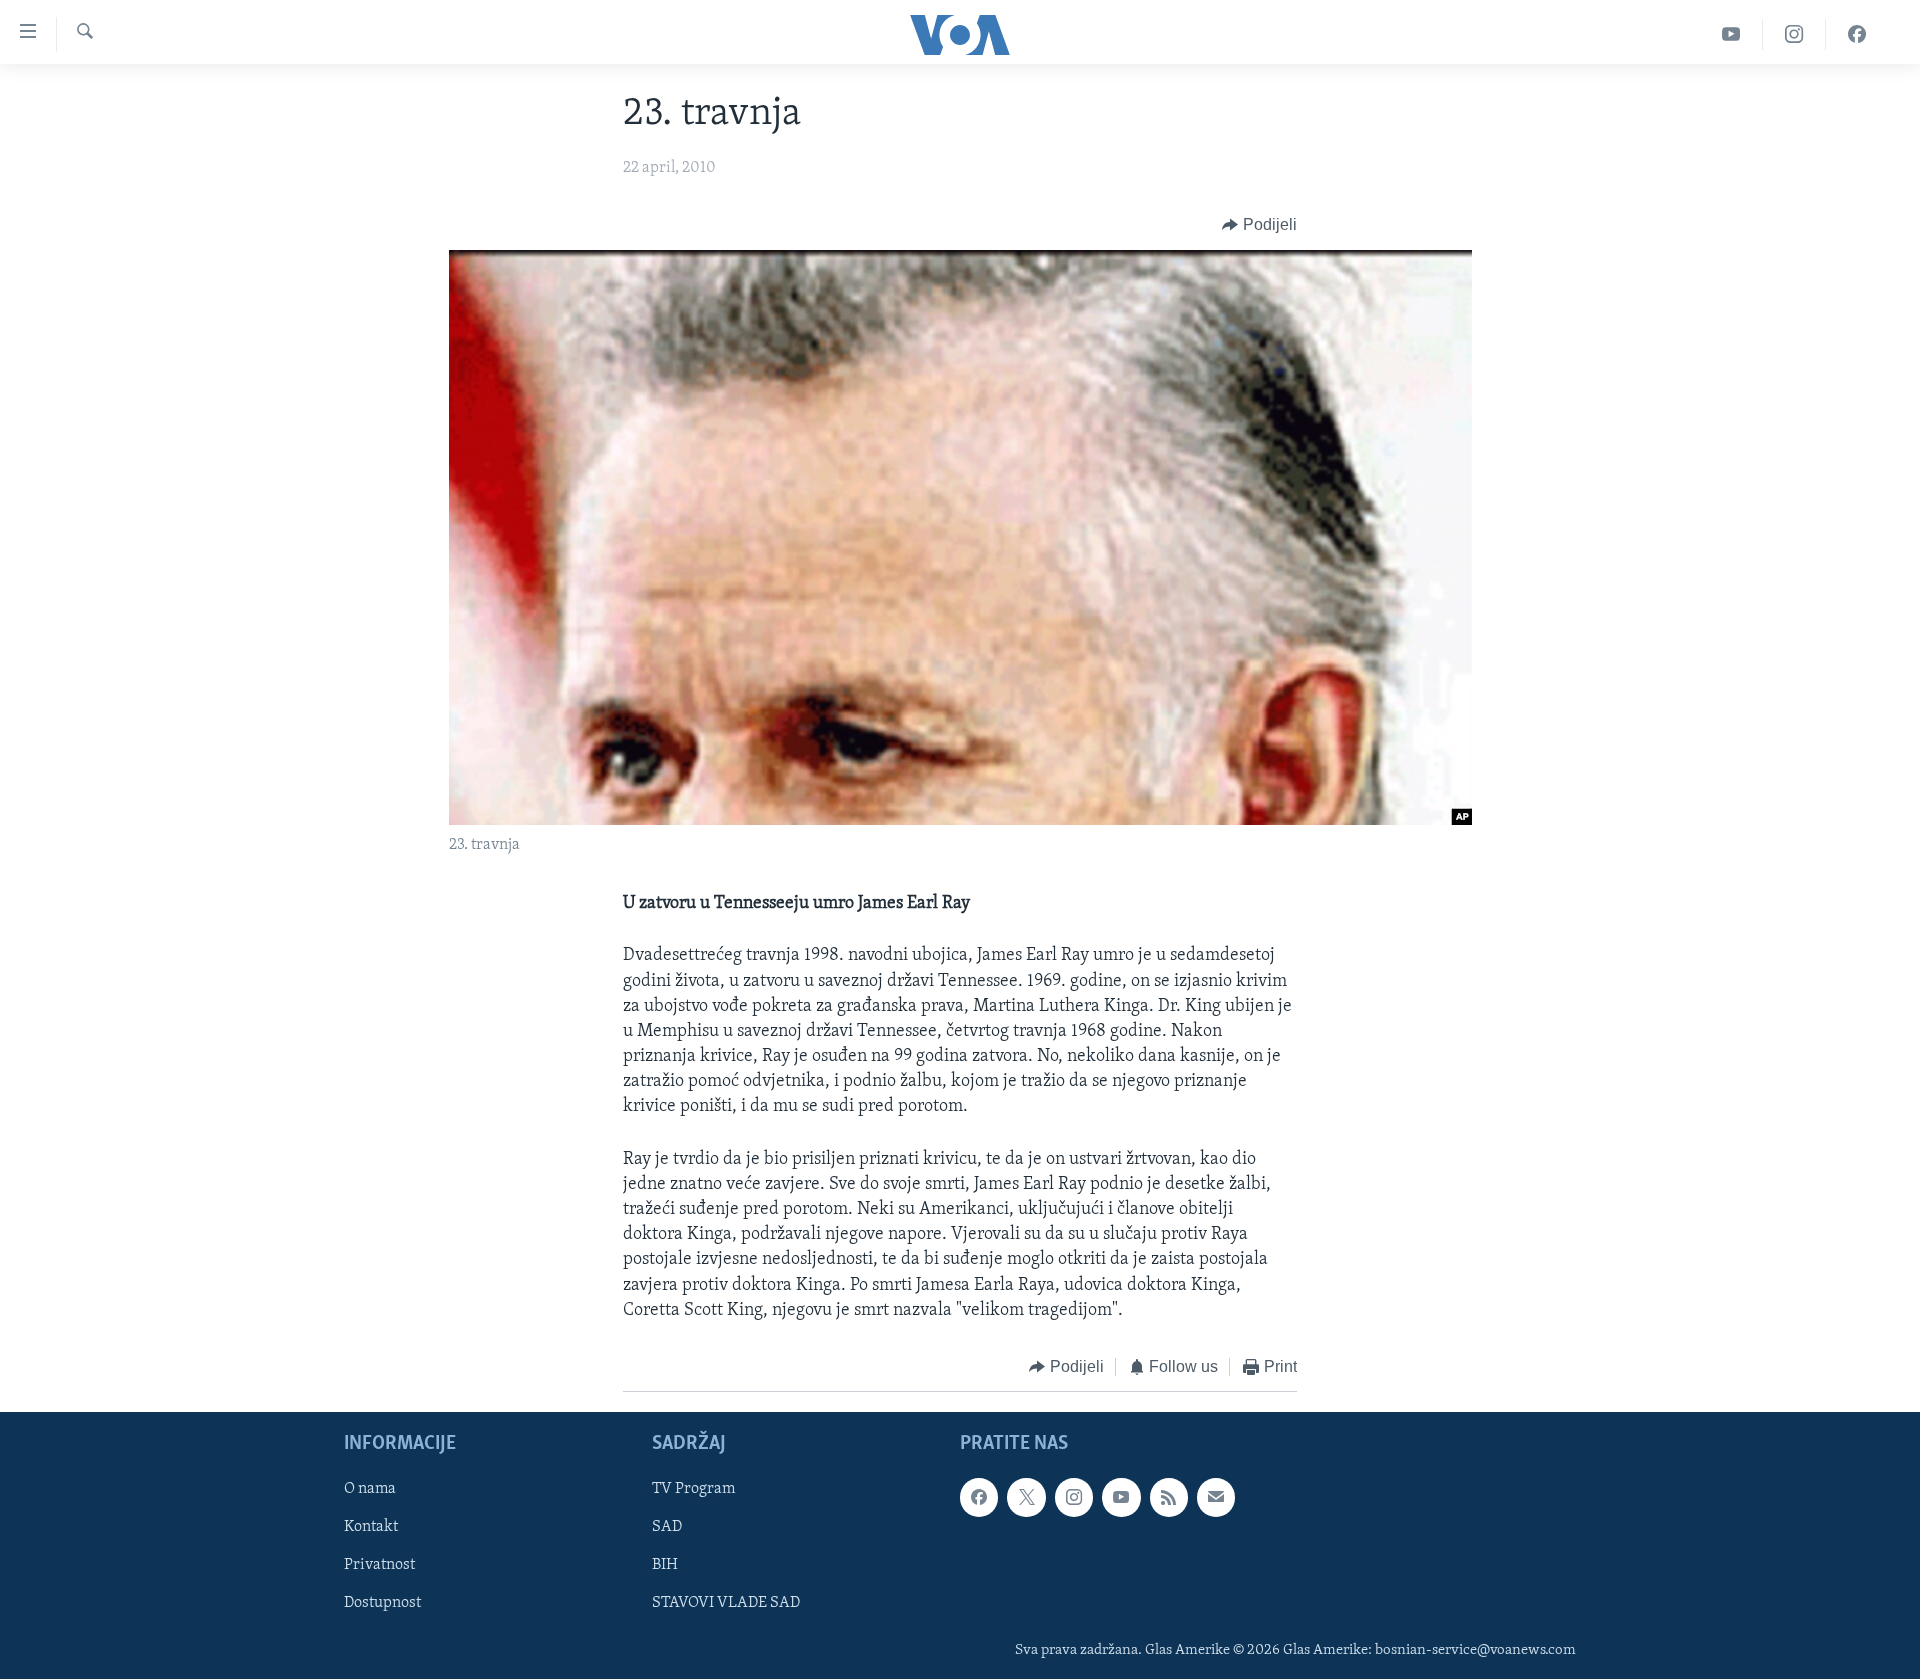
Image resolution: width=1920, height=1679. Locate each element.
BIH (665, 1566)
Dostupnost (382, 1604)
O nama (370, 1490)
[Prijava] (1216, 1498)
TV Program (693, 1490)
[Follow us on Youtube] (1121, 1498)
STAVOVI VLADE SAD (726, 1604)
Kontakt (371, 1528)
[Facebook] (1857, 34)
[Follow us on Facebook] (979, 1498)
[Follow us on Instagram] (1074, 1498)
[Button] (1259, 225)
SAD (667, 1528)
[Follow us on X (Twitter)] (1026, 1498)
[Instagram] (1794, 34)
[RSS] (1169, 1498)
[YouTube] (1731, 34)
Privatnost (379, 1566)
